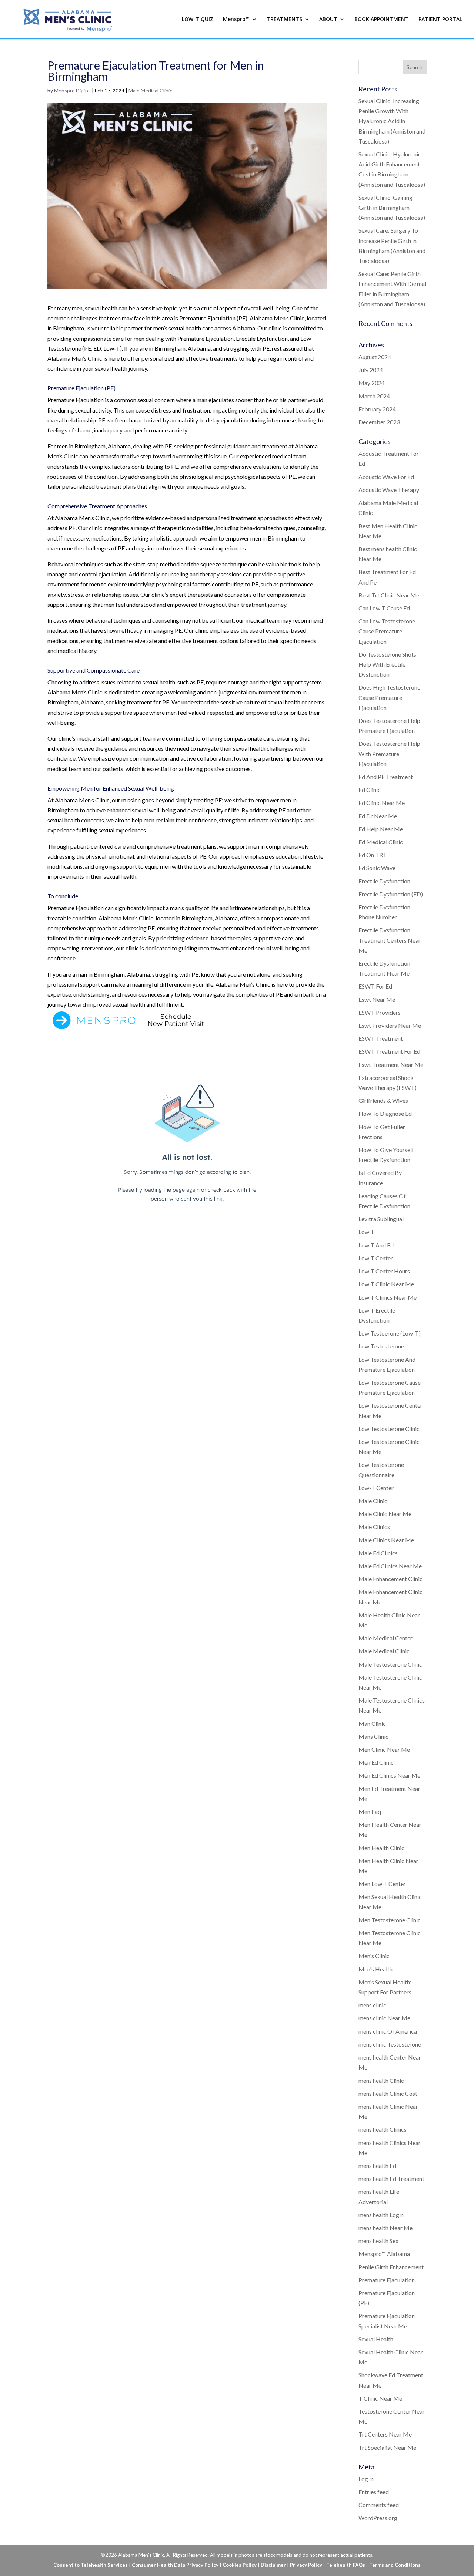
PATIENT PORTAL (440, 20)
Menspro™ (236, 20)
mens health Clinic (381, 2080)
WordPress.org (378, 2518)
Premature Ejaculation (387, 2280)
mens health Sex (378, 2241)
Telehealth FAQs (346, 2565)
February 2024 (377, 409)
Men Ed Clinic (376, 1762)
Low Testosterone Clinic (389, 1429)
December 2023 (379, 422)
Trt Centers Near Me (385, 2434)
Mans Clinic (373, 1736)
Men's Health (375, 1969)
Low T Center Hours (384, 1271)
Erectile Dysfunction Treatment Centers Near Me (390, 940)
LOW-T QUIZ (198, 20)
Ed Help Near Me (381, 829)
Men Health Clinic (381, 1848)
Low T (366, 1232)
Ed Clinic (370, 790)
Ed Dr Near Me (378, 816)
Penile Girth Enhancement (391, 2267)
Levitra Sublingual (381, 1219)
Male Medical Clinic (150, 90)
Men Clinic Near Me (384, 1749)
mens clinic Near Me (384, 2018)
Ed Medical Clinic (381, 842)
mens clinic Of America (388, 2031)
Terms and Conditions (395, 2565)
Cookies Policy (240, 2565)
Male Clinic (373, 1501)
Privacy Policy (306, 2565)
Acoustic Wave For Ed (386, 477)
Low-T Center (376, 1488)
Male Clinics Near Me (386, 1540)
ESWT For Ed (375, 986)
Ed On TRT (373, 855)
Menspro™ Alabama (384, 2254)
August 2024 (375, 357)
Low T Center (376, 1258)
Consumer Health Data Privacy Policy (175, 2565)
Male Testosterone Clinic (390, 1664)
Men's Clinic (374, 1956)
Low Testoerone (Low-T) (390, 1333)
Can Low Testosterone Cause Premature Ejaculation (387, 631)
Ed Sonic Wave (377, 868)
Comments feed (379, 2505)
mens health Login (381, 2215)
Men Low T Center (382, 1884)
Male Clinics (374, 1527)
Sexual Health (376, 2339)
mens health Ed (377, 2166)
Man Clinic (372, 1723)
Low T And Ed (376, 1245)
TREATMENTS (284, 20)
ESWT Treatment (381, 1038)
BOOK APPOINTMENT (382, 20)
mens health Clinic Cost (388, 2093)
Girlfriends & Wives (383, 1100)
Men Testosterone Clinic (390, 1920)
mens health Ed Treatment (391, 2178)
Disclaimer (273, 2565)
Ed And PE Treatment (386, 777)
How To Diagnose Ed (385, 1113)
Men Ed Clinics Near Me (389, 1775)
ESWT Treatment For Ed (389, 1051)
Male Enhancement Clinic (390, 1579)
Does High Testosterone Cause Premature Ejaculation (389, 697)
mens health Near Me (385, 2228)
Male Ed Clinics (378, 1553)
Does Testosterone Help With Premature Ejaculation (389, 753)
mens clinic (372, 2005)
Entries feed (374, 2492)
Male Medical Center (385, 1638)
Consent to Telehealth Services (91, 2565)
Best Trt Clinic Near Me (389, 595)
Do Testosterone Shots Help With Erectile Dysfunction (387, 664)
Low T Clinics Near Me (388, 1297)
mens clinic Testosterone (390, 2044)
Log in (366, 2479)
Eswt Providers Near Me (390, 1025)
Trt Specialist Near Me (387, 2447)
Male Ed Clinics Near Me (390, 1566)
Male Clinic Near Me (385, 1514)
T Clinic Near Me (380, 2398)
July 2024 (371, 370)
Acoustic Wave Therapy (389, 490)
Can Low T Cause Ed (384, 608)
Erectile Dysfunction (384, 881)
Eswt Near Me (377, 999)
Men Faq (370, 1811)
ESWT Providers (380, 1012)
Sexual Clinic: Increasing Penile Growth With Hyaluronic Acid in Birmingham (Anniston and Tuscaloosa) (392, 121)
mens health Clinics (383, 2129)
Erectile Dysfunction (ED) (391, 894)
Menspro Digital (72, 90)
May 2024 (372, 383)
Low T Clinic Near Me (386, 1284)
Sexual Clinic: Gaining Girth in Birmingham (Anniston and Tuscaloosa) (392, 207)
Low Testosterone (381, 1346)
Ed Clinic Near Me (382, 803)
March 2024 (374, 396)
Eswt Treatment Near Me (391, 1065)
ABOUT (328, 20)
